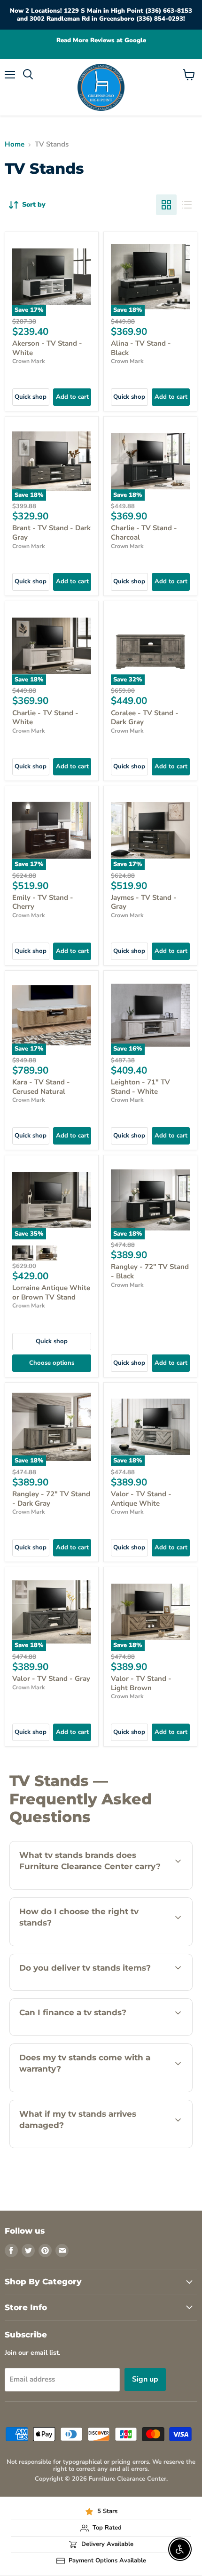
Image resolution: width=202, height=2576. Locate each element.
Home (15, 144)
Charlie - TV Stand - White (45, 718)
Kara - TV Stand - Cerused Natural (41, 1087)
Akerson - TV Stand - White (47, 348)
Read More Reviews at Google (101, 41)
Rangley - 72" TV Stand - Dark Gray (51, 1499)
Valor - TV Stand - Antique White (141, 1499)
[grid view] (166, 205)
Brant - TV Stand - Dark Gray (51, 533)
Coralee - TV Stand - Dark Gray (145, 718)
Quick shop (31, 397)
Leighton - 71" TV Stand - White (140, 1087)
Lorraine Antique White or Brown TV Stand (51, 1292)
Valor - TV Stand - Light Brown (141, 1683)
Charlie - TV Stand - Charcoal (144, 533)
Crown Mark (29, 361)
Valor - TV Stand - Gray (51, 1679)
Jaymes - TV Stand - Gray (144, 902)
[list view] (187, 205)
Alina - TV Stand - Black (141, 348)
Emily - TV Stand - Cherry (43, 902)
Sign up (145, 2379)
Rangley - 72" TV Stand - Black (150, 1271)
